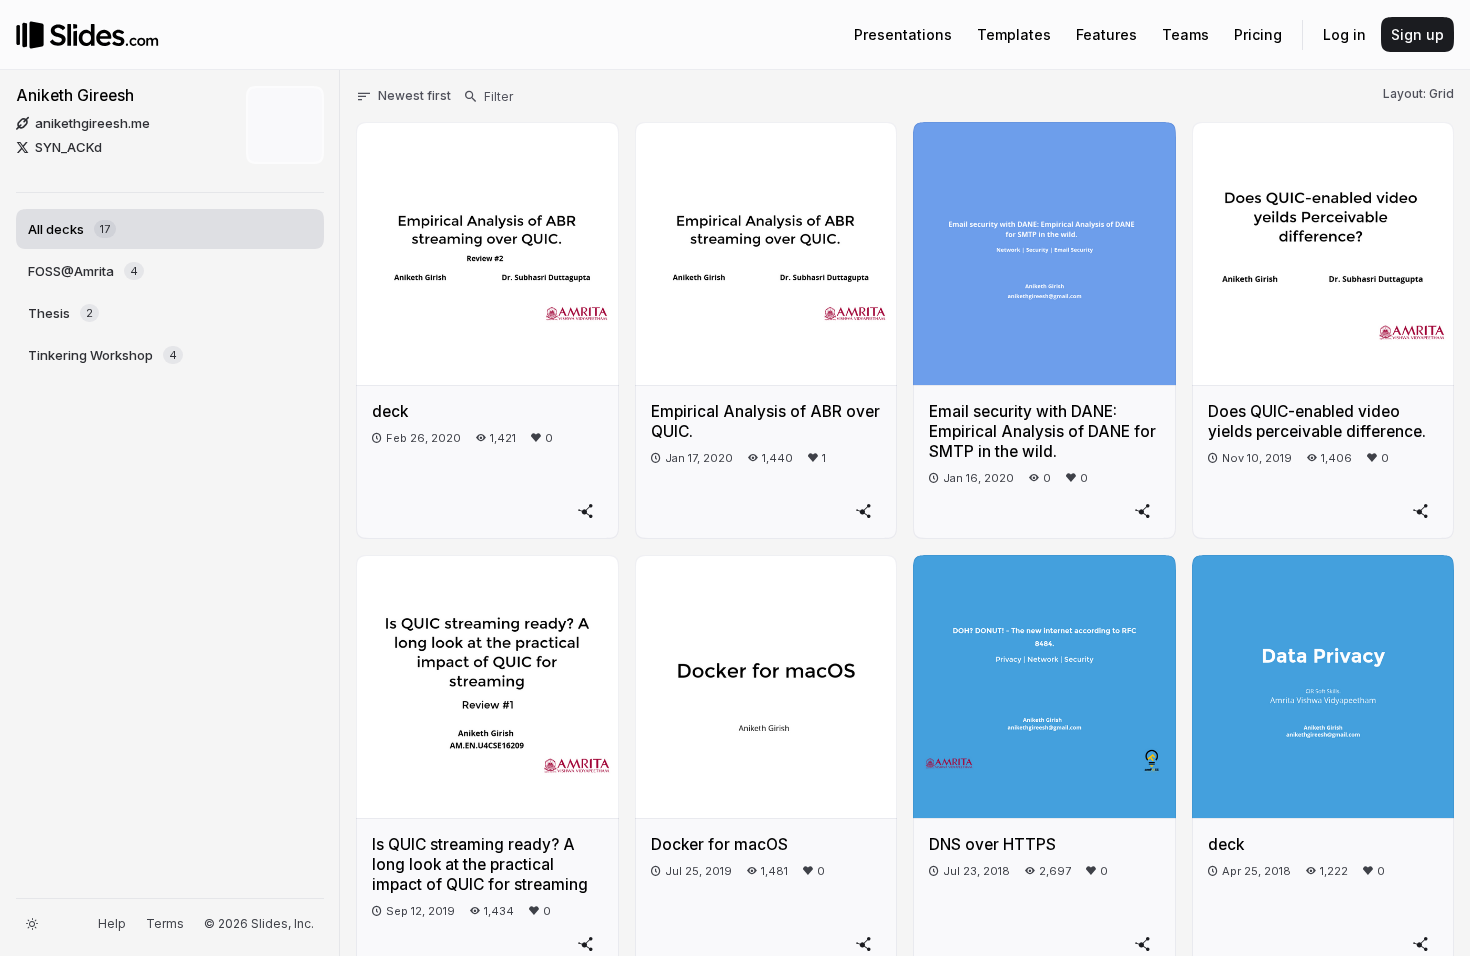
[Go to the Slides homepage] (30, 35)
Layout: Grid (1418, 93)
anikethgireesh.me (92, 123)
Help (112, 923)
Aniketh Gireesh (75, 95)
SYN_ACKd (68, 147)
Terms (165, 923)
